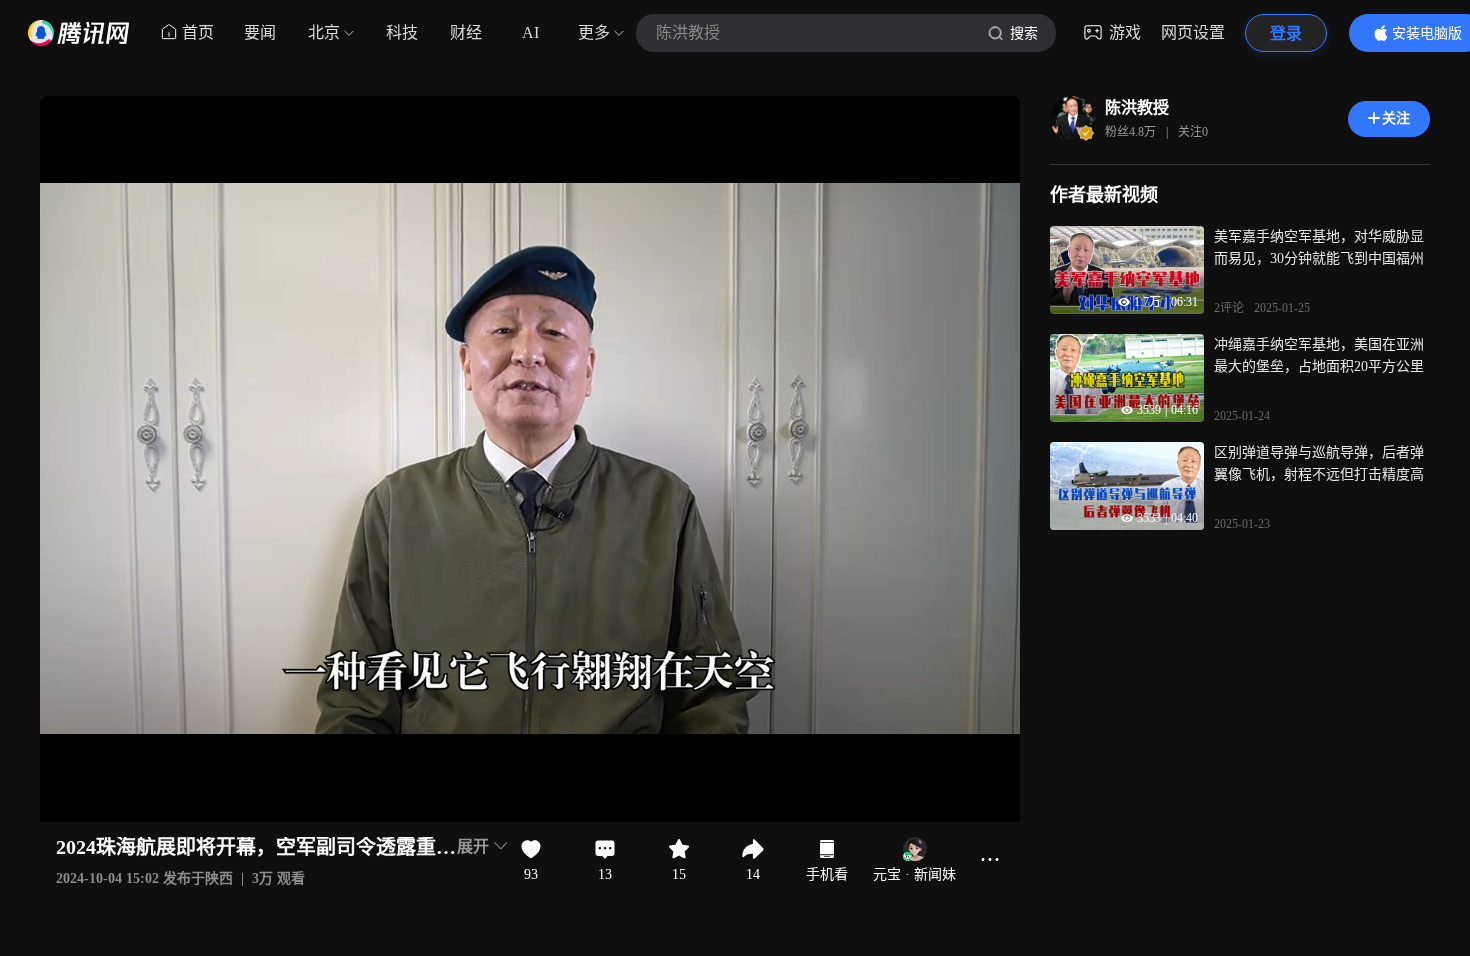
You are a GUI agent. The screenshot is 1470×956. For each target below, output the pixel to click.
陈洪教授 (1137, 107)
